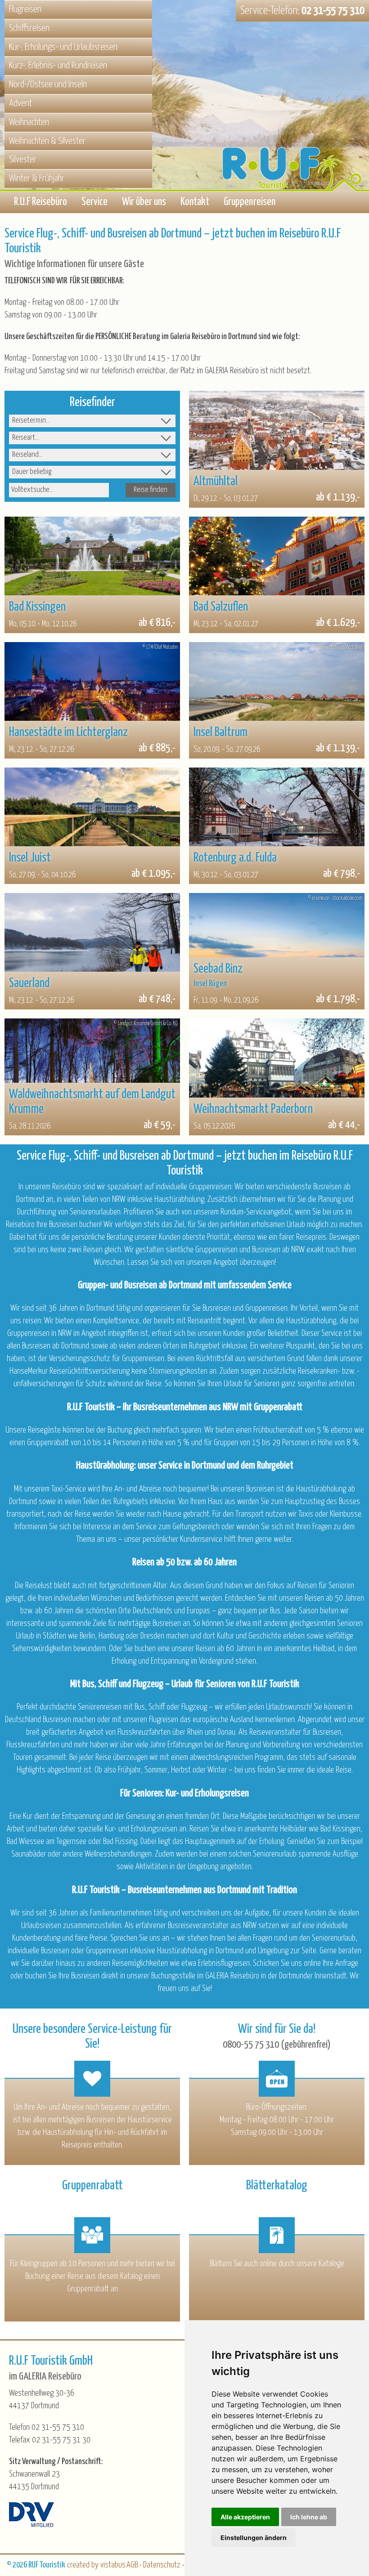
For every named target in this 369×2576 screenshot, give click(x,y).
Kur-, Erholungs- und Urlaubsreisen (63, 47)
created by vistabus (96, 2565)
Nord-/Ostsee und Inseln (48, 85)
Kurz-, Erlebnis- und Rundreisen (58, 66)
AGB (132, 2565)
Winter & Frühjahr (37, 179)
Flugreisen (25, 9)
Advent (20, 103)
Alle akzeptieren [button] (245, 2517)
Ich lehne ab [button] (309, 2517)
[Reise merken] (204, 406)
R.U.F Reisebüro (40, 202)
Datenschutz (162, 2565)
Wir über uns (144, 202)
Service (94, 202)
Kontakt (195, 202)
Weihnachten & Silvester (47, 141)
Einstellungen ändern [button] (254, 2538)
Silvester (23, 160)
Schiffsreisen (29, 28)
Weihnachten (29, 122)
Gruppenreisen (250, 202)
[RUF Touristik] (295, 123)
